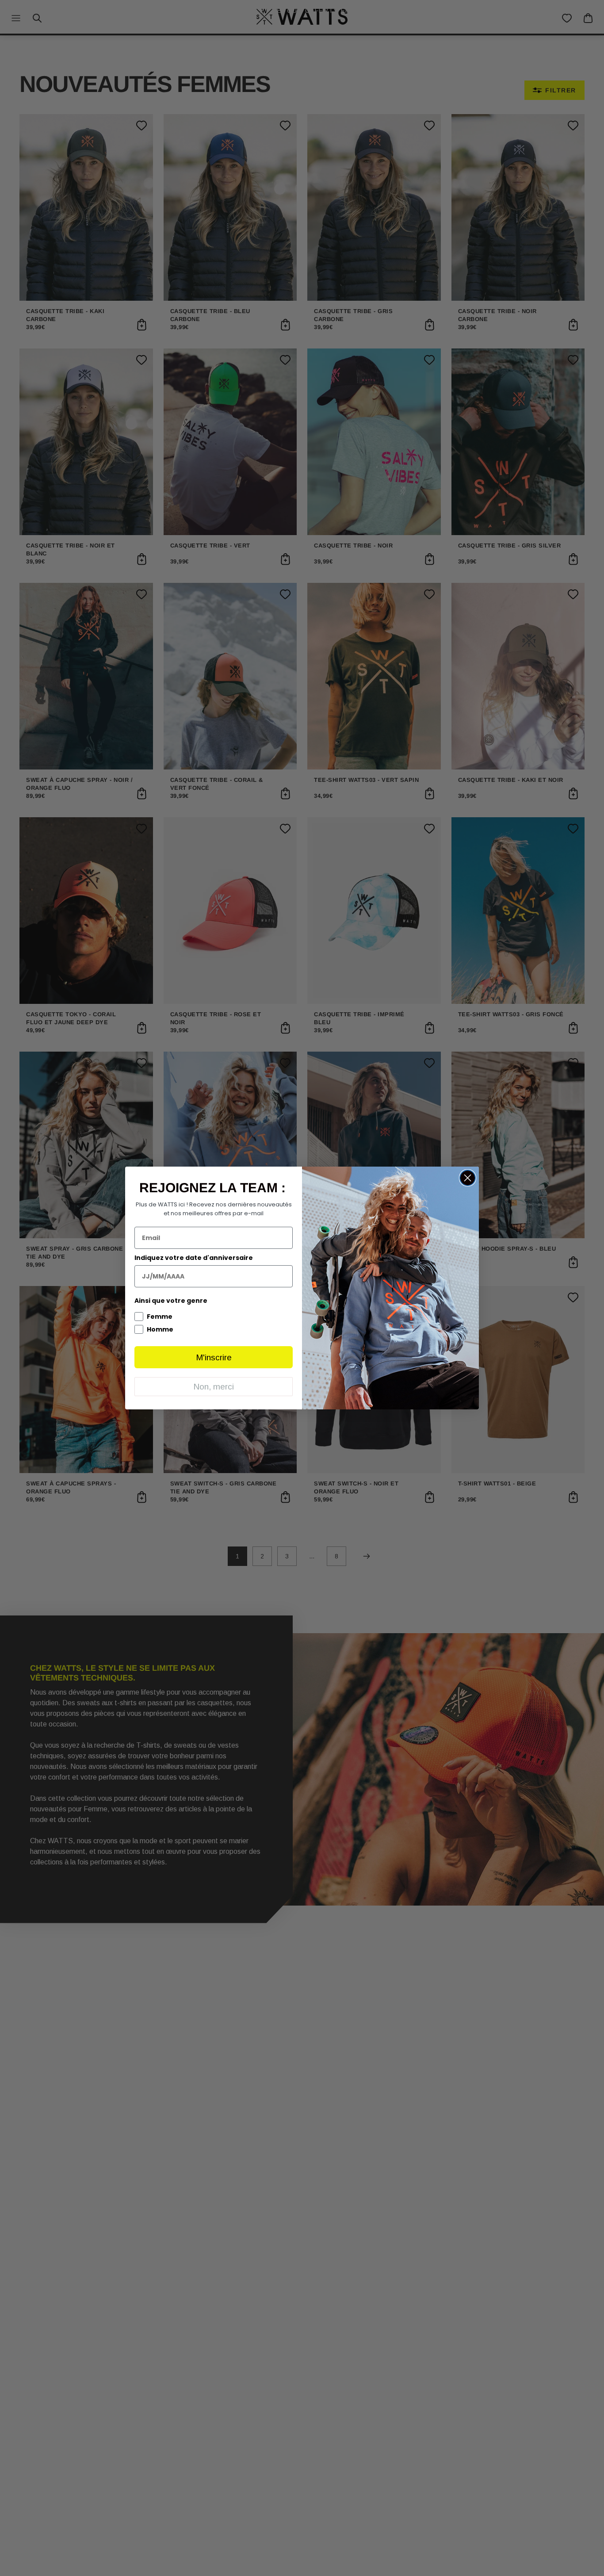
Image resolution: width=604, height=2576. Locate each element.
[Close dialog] (468, 1178)
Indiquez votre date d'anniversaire (194, 1258)
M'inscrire (214, 1357)
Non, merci (214, 1387)
